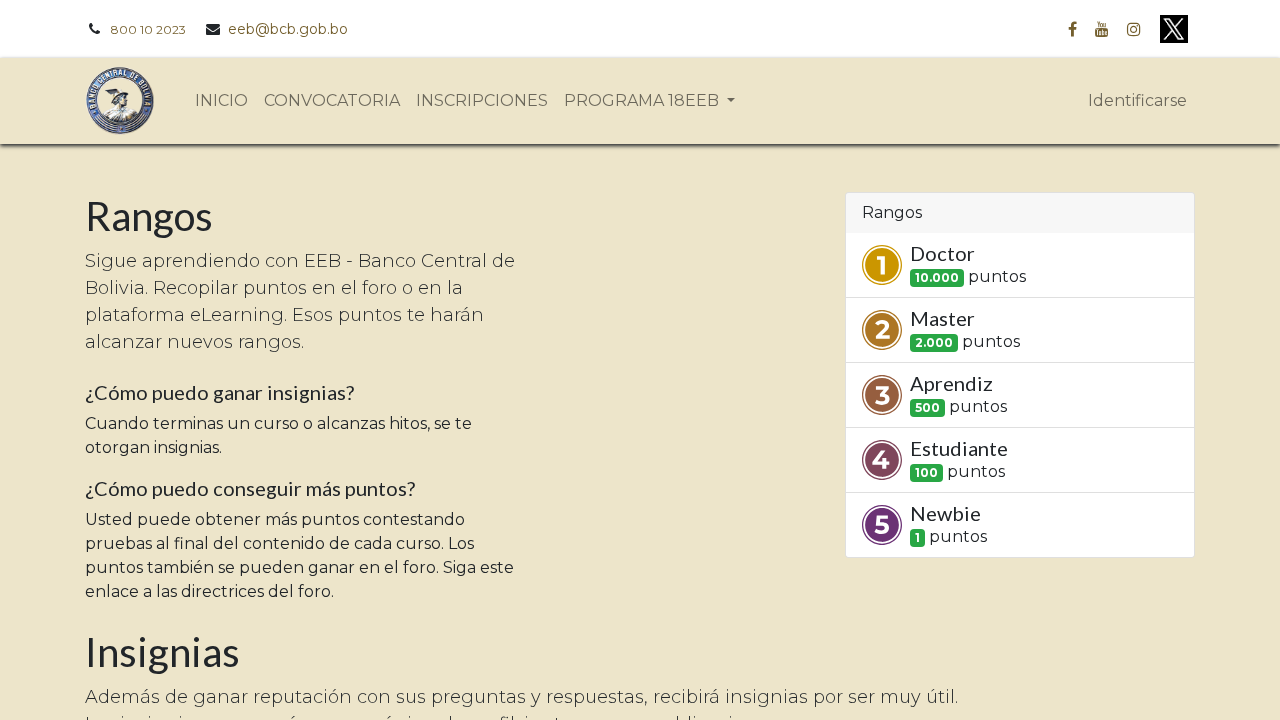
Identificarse (1137, 100)
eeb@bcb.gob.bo (288, 29)
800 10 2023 (148, 29)
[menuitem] (221, 101)
